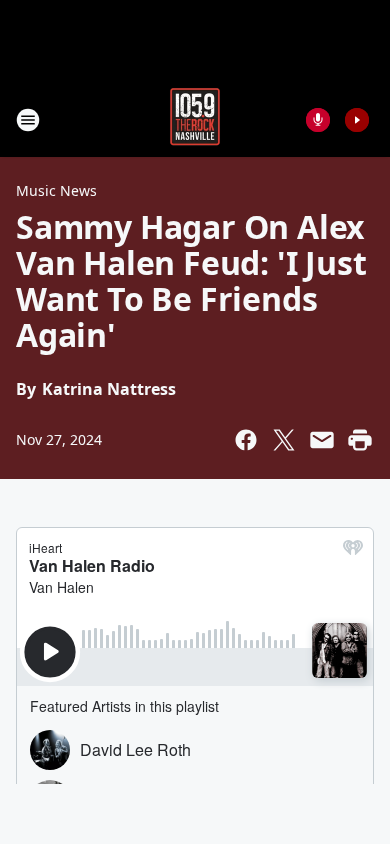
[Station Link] (195, 119)
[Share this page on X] (284, 440)
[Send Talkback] (318, 120)
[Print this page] (360, 440)
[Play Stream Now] (357, 120)
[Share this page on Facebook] (246, 440)
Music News (56, 190)
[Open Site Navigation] (28, 120)
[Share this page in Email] (322, 440)
